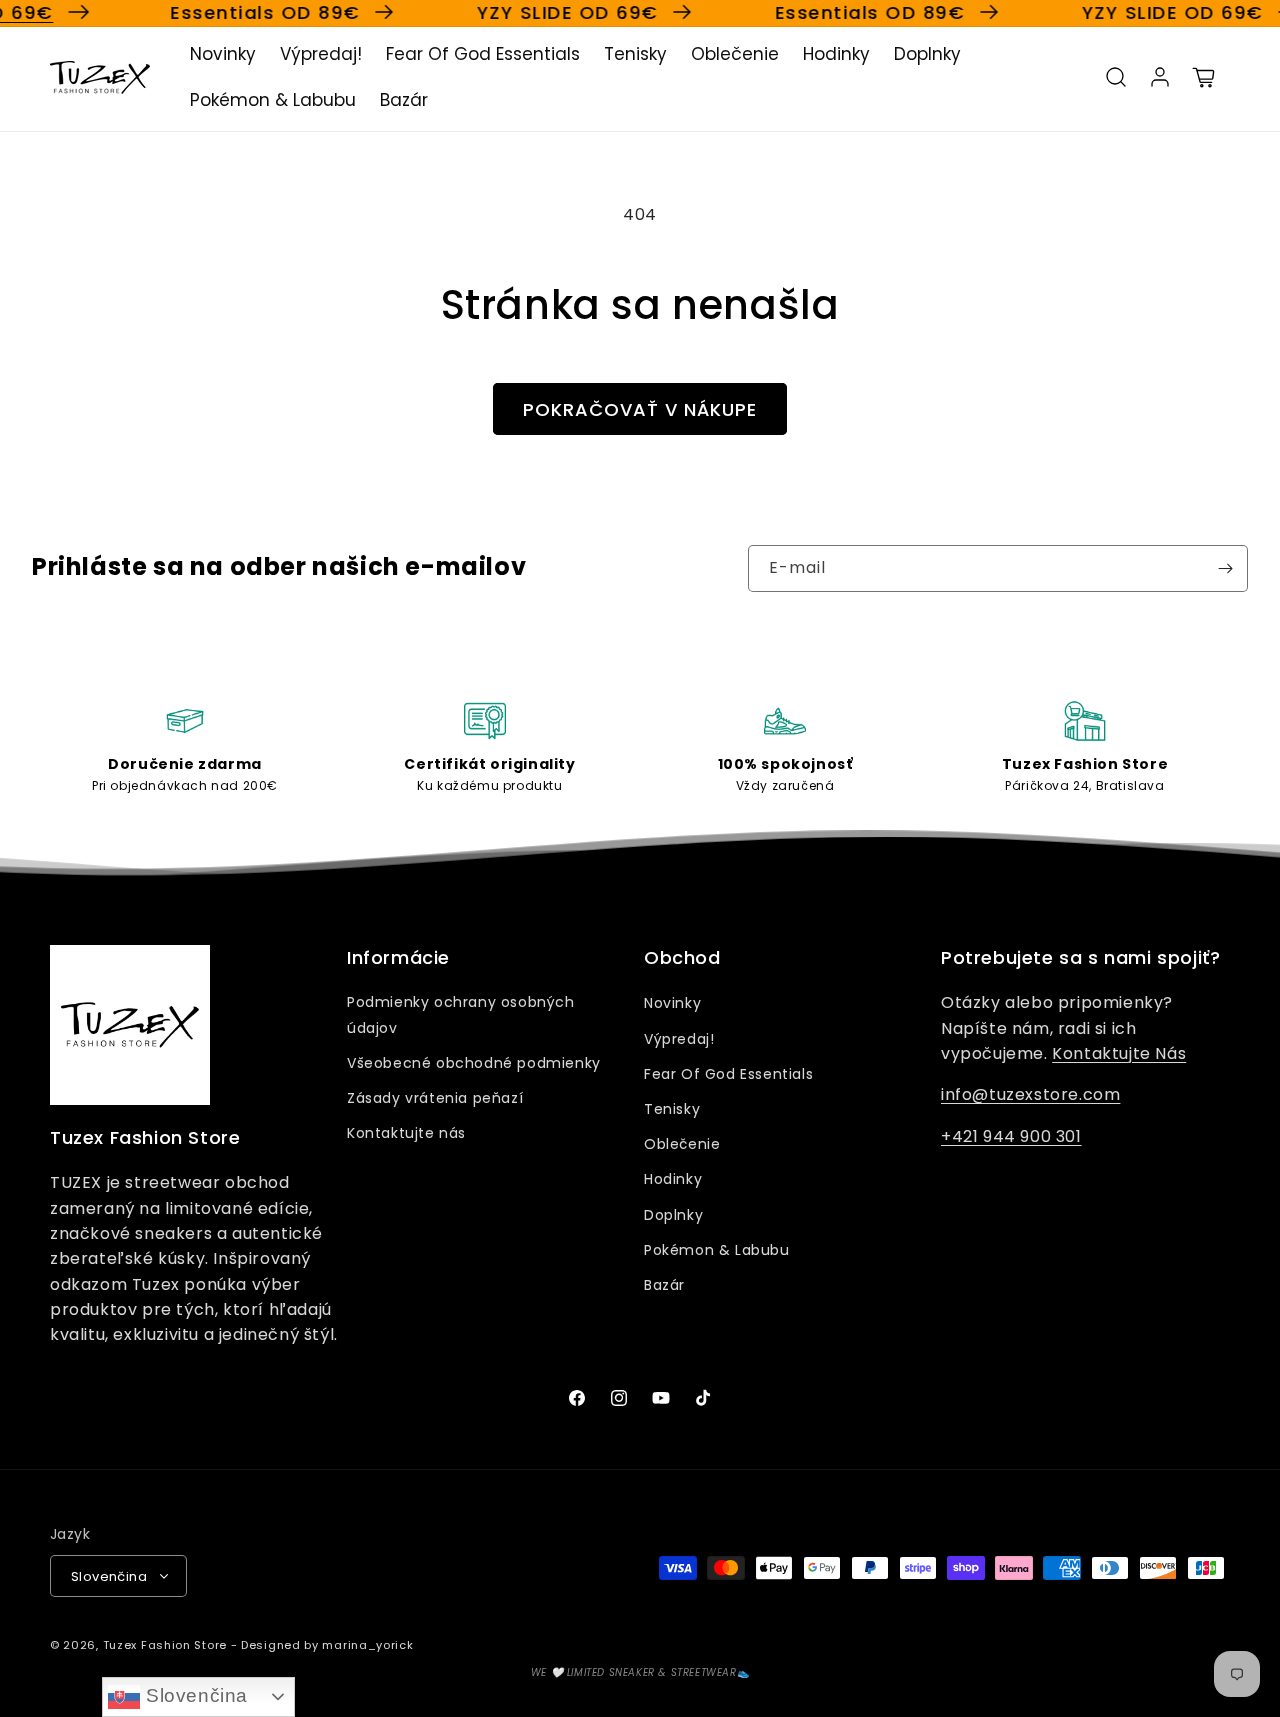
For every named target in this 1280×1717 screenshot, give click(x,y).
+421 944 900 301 (1011, 1136)
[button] (1116, 77)
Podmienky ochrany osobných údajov (461, 1014)
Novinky (672, 1003)
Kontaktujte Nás (1119, 1053)
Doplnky (673, 1215)
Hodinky (673, 1179)
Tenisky (672, 1109)
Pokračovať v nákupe (640, 409)
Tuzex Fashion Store (165, 1645)
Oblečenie (682, 1144)
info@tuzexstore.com (1030, 1094)
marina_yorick (367, 1645)
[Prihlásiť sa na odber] (1225, 568)
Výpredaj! (679, 1039)
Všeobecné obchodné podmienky (474, 1063)
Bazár (664, 1285)
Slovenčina (194, 1695)
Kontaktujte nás (406, 1133)
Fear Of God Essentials (728, 1074)
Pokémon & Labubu (717, 1250)
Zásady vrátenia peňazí (435, 1098)
